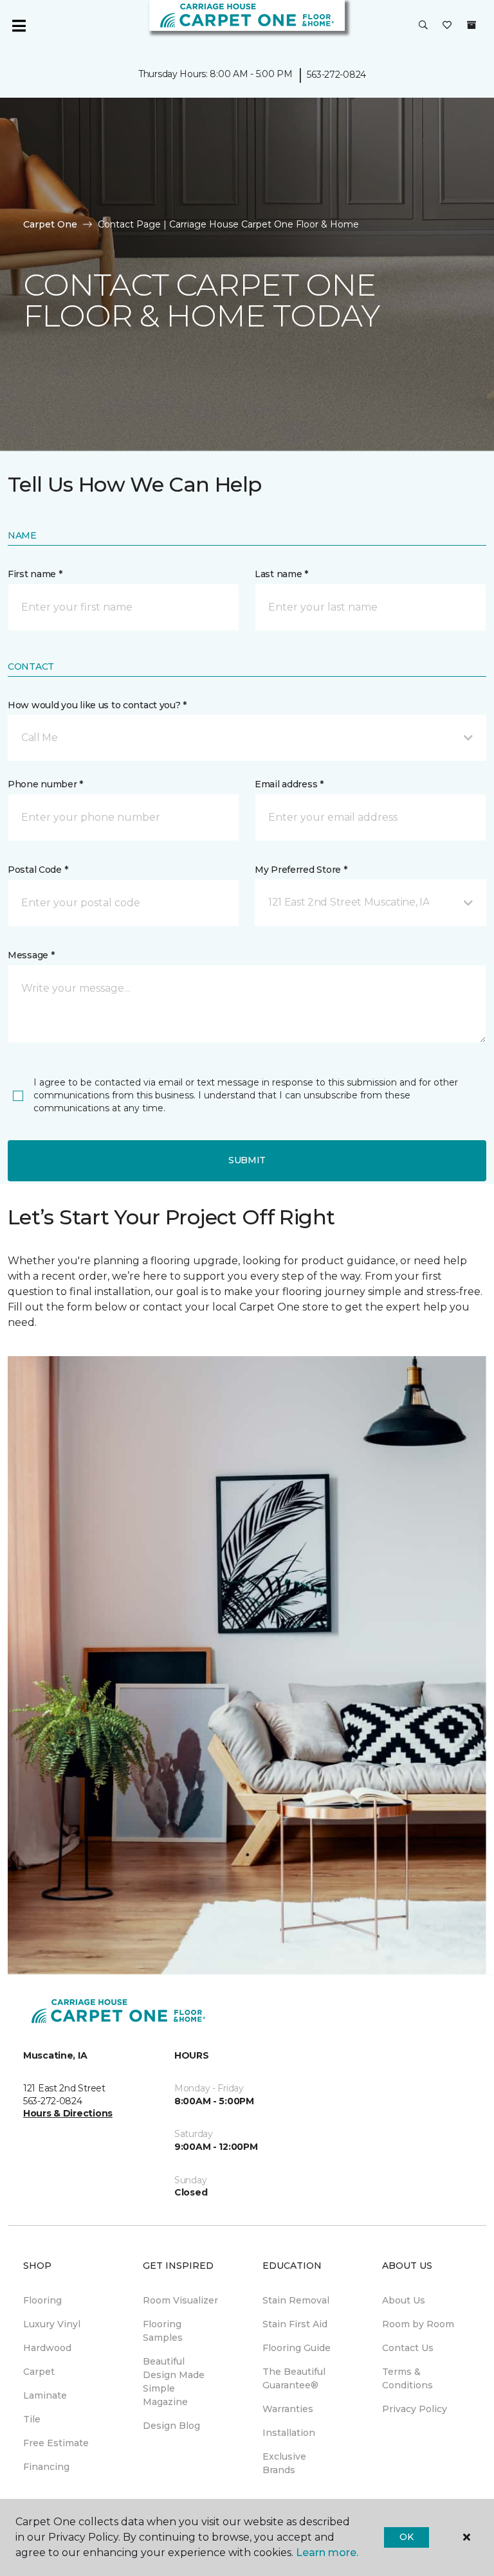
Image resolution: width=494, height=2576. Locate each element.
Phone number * (45, 784)
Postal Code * (38, 870)
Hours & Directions (68, 2113)
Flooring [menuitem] (42, 2300)
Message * (31, 955)
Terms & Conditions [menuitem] (407, 2378)
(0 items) (471, 25)
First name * (35, 574)
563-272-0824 (336, 75)
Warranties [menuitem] (288, 2409)
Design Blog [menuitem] (171, 2426)
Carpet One (50, 224)
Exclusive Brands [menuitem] (284, 2463)
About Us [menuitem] (404, 2300)
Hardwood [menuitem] (47, 2348)
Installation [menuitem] (289, 2433)
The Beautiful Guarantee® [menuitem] (294, 2378)
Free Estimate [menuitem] (56, 2443)
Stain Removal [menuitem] (296, 2300)
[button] (423, 26)
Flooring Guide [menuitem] (297, 2348)
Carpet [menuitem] (39, 2372)
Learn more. (327, 2553)
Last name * (281, 574)
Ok (406, 2537)
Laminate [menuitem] (45, 2395)
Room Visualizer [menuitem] (180, 2300)
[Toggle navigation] (19, 26)
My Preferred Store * (301, 870)
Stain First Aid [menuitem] (295, 2324)
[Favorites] (447, 26)
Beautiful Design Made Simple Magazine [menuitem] (174, 2382)
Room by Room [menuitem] (418, 2324)
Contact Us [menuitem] (408, 2348)
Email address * (289, 784)
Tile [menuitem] (32, 2419)
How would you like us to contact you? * (97, 705)
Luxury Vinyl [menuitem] (52, 2324)
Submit (247, 1160)
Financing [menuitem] (46, 2467)
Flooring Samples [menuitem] (163, 2331)
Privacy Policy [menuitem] (415, 2409)
